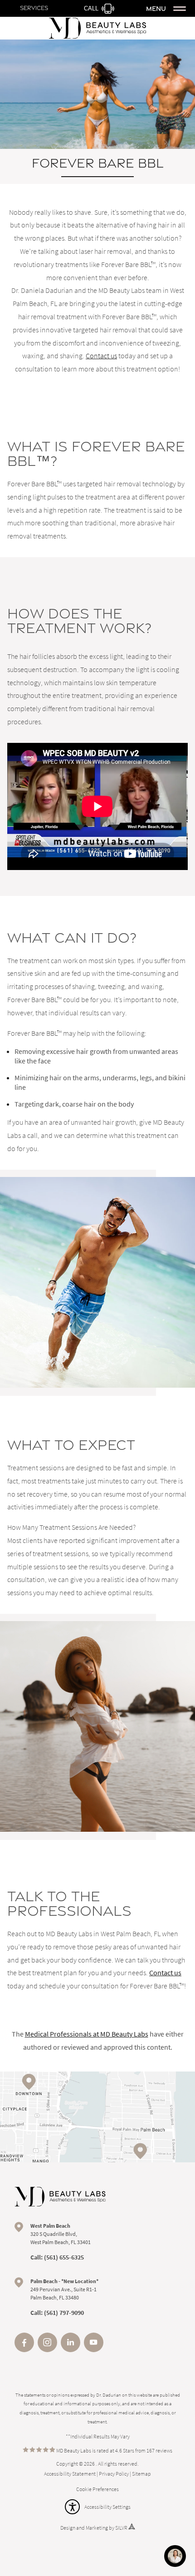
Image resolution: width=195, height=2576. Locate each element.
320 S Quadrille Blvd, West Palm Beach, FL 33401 (61, 2234)
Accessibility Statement (70, 2474)
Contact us (101, 356)
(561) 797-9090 (64, 2313)
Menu (156, 8)
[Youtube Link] (94, 2349)
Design (68, 2528)
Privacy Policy (114, 2474)
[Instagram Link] (47, 2349)
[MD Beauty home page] (60, 2197)
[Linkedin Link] (71, 2349)
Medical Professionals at (87, 2034)
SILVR (121, 2528)
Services (34, 8)
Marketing (97, 2528)
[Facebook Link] (24, 2349)
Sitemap (141, 2474)
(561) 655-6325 (64, 2257)
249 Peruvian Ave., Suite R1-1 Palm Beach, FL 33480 (64, 2289)
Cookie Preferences (97, 2489)
